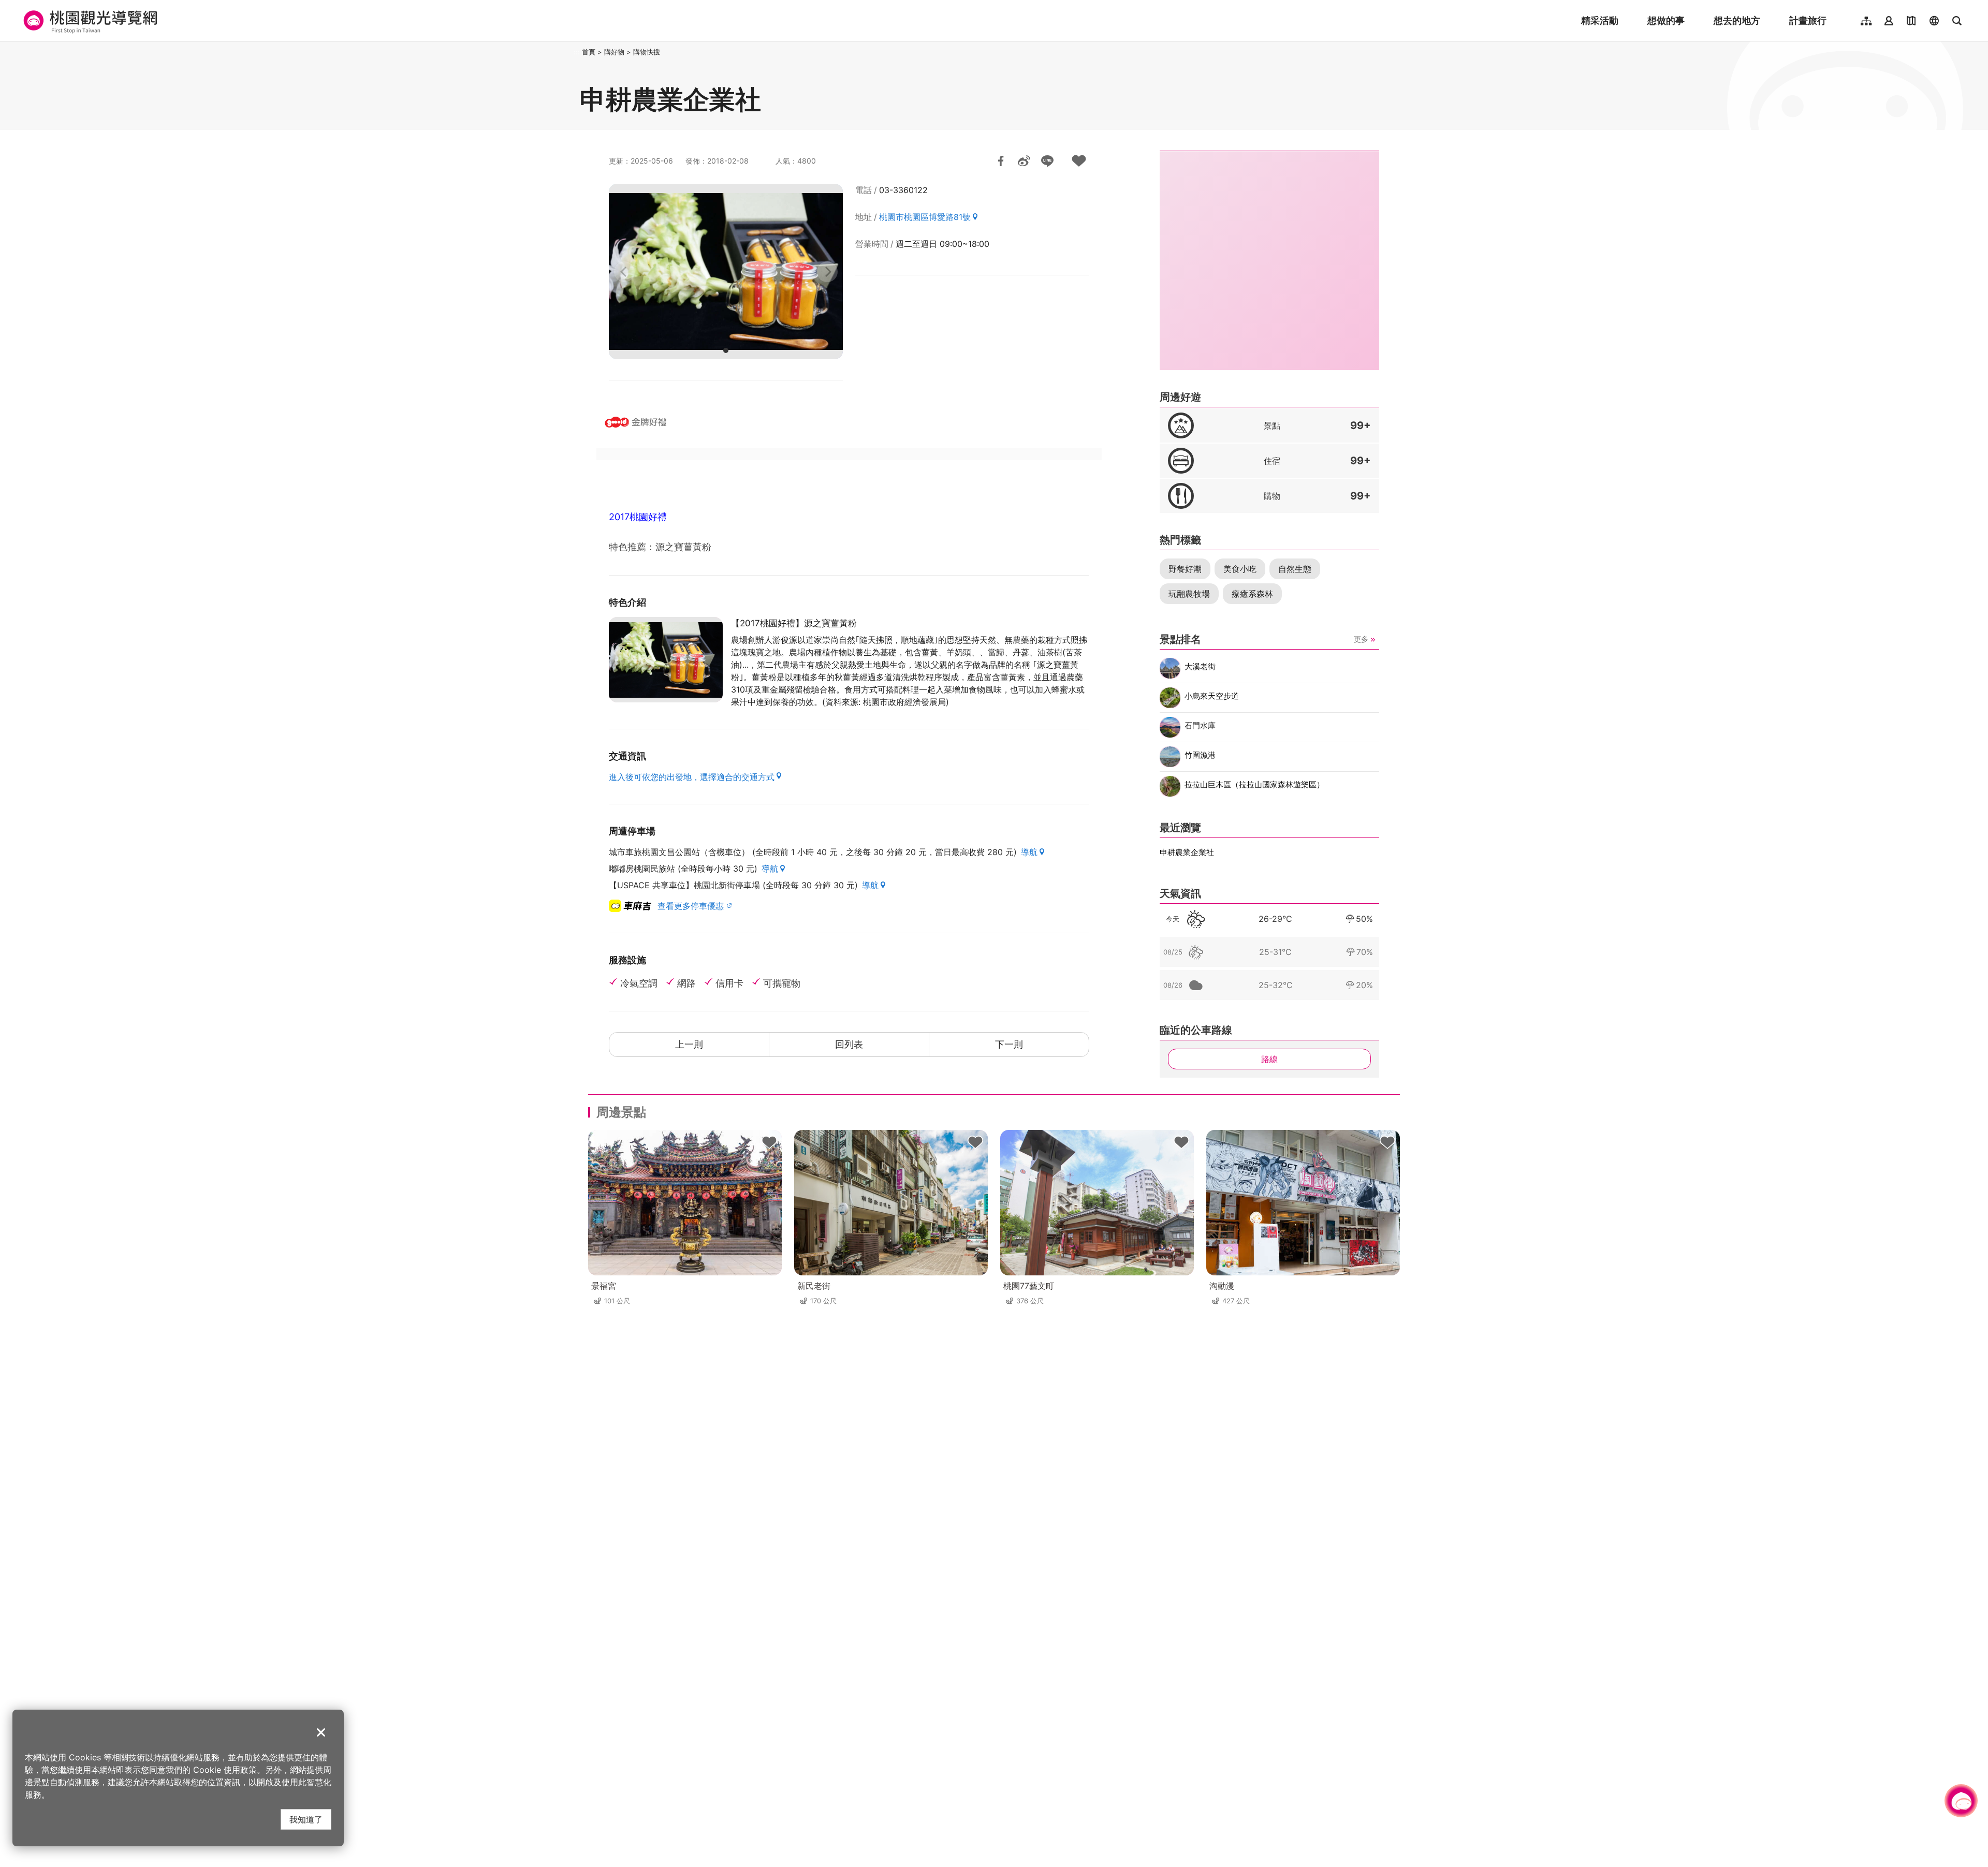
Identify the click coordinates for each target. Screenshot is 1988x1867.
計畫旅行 (1808, 20)
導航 (1029, 852)
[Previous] (624, 272)
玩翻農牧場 (1189, 594)
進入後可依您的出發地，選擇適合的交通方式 (692, 777)
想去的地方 (1737, 20)
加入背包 (1079, 161)
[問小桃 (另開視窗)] (1961, 1801)
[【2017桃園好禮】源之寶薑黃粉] (666, 660)
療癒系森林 (1252, 594)
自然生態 (1295, 569)
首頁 (589, 52)
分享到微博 (1024, 161)
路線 (1269, 1059)
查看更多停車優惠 (691, 906)
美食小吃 (1240, 569)
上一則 (689, 1044)
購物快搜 (647, 52)
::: (577, 52)
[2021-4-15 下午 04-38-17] (726, 271)
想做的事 (1666, 20)
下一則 (1009, 1044)
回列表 (849, 1044)
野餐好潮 (1185, 569)
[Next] (827, 272)
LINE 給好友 (1047, 161)
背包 (769, 1142)
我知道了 (306, 1819)
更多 (1361, 639)
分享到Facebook (1001, 161)
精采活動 (1600, 20)
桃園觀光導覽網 (89, 21)
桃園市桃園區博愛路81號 (925, 217)
